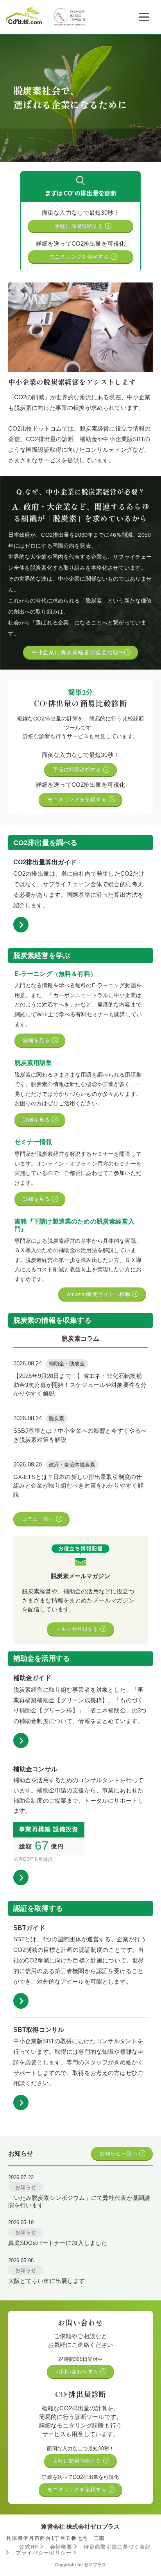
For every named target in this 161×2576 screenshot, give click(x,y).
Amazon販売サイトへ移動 (100, 1294)
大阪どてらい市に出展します (47, 2281)
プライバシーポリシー (45, 2553)
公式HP (30, 2547)
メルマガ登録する (78, 1629)
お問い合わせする (78, 2372)
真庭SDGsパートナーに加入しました (58, 2243)
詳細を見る (38, 1040)
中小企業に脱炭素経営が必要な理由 (78, 652)
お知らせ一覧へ (119, 2153)
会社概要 (62, 2547)
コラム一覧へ (39, 1519)
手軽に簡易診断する (80, 226)
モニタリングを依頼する (80, 257)
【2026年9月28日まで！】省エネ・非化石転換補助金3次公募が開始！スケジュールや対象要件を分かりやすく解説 (80, 1385)
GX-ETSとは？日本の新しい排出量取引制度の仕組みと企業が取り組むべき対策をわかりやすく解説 (78, 1486)
